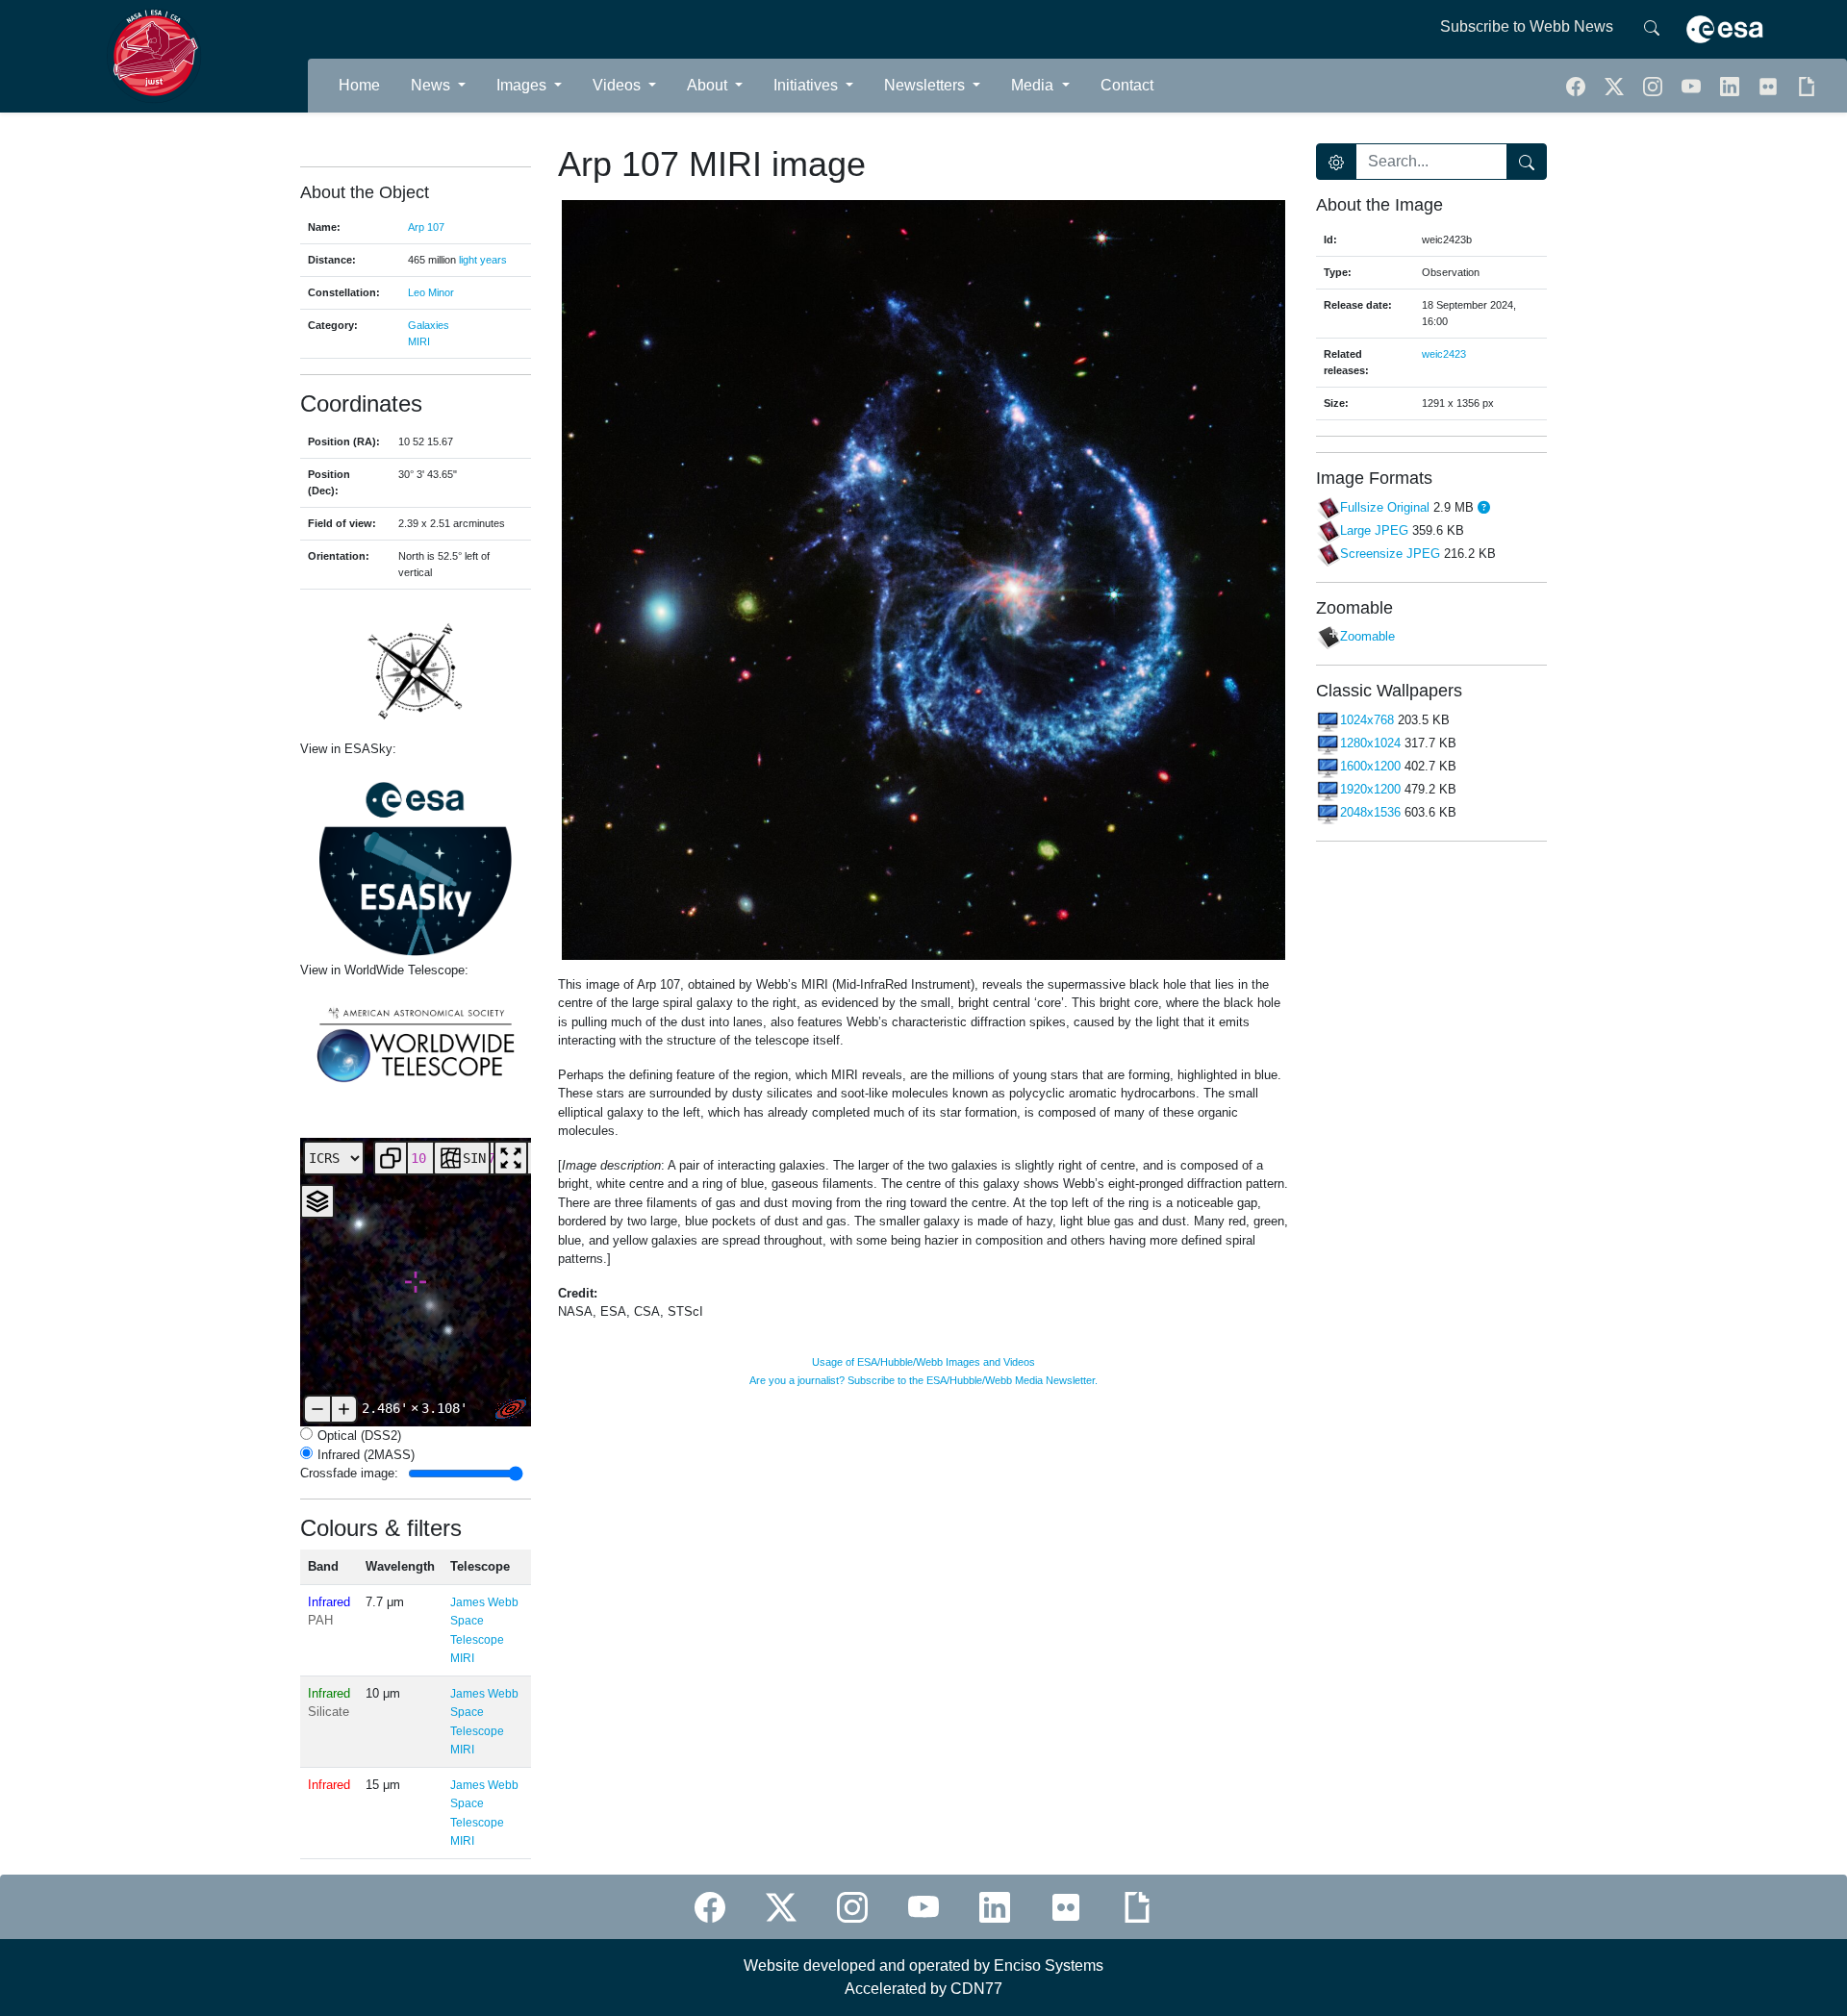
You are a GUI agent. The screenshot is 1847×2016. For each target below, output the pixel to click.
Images (523, 85)
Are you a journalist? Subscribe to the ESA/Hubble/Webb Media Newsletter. (923, 1380)
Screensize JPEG (1390, 554)
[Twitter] (1616, 85)
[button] (1655, 85)
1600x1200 (1370, 766)
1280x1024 (1370, 743)
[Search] (1652, 27)
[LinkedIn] (1732, 85)
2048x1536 (1370, 812)
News (432, 85)
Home (359, 85)
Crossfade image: (349, 1473)
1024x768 (1367, 720)
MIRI (419, 341)
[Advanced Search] (1336, 162)
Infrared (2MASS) (366, 1455)
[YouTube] (1693, 85)
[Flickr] (1770, 85)
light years (483, 260)
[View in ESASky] (416, 860)
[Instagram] (852, 1907)
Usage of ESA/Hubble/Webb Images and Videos (923, 1362)
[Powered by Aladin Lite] (511, 1409)
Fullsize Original (1385, 507)
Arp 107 (426, 227)
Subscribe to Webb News (1527, 26)
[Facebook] (1578, 85)
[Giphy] (1807, 85)
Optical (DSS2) (359, 1436)
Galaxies (429, 325)
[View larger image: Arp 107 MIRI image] (923, 579)
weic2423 (1444, 354)
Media (1034, 85)
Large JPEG (1374, 530)
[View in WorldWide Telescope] (416, 1043)
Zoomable (1367, 637)
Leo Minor (431, 292)
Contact (1127, 85)
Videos (619, 85)
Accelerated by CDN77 (923, 1989)
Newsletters (926, 85)
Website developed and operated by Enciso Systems (923, 1966)
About (709, 85)
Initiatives (808, 85)
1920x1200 (1370, 789)
